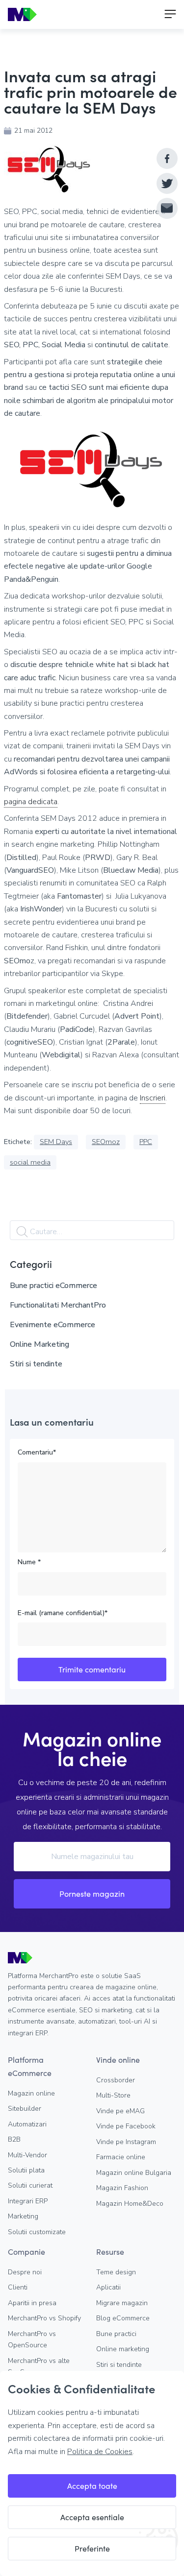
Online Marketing (39, 1344)
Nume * (29, 1562)
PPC (146, 1142)
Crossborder (116, 2080)
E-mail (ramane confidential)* (63, 1613)
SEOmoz (106, 1142)
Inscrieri (153, 1098)
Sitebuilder (25, 2109)
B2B (14, 2139)
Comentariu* (37, 1452)
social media (30, 1162)
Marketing (23, 2216)
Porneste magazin (92, 1894)
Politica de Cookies (100, 2452)
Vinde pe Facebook (126, 2126)
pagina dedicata (31, 802)
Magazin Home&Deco (130, 2204)
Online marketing (123, 2349)
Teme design (116, 2272)
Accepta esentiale (92, 2517)
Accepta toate (92, 2486)
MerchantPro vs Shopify (44, 2318)
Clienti (18, 2287)
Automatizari (27, 2124)
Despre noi (25, 2272)
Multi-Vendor (27, 2155)
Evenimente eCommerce (53, 1325)
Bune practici (116, 2334)
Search (22, 1232)
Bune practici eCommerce (53, 1286)
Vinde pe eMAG (120, 2111)
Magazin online (31, 2093)
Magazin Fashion (122, 2188)
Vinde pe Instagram (126, 2142)
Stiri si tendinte (36, 1364)
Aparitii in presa (32, 2303)
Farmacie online (121, 2157)
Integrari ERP (28, 2201)
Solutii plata (26, 2170)
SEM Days (56, 1142)
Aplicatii (108, 2287)
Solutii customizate (37, 2232)
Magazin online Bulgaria (134, 2173)
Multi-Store (113, 2095)
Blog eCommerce (123, 2318)
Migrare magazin (122, 2303)
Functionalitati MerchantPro (58, 1305)
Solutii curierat (30, 2185)
